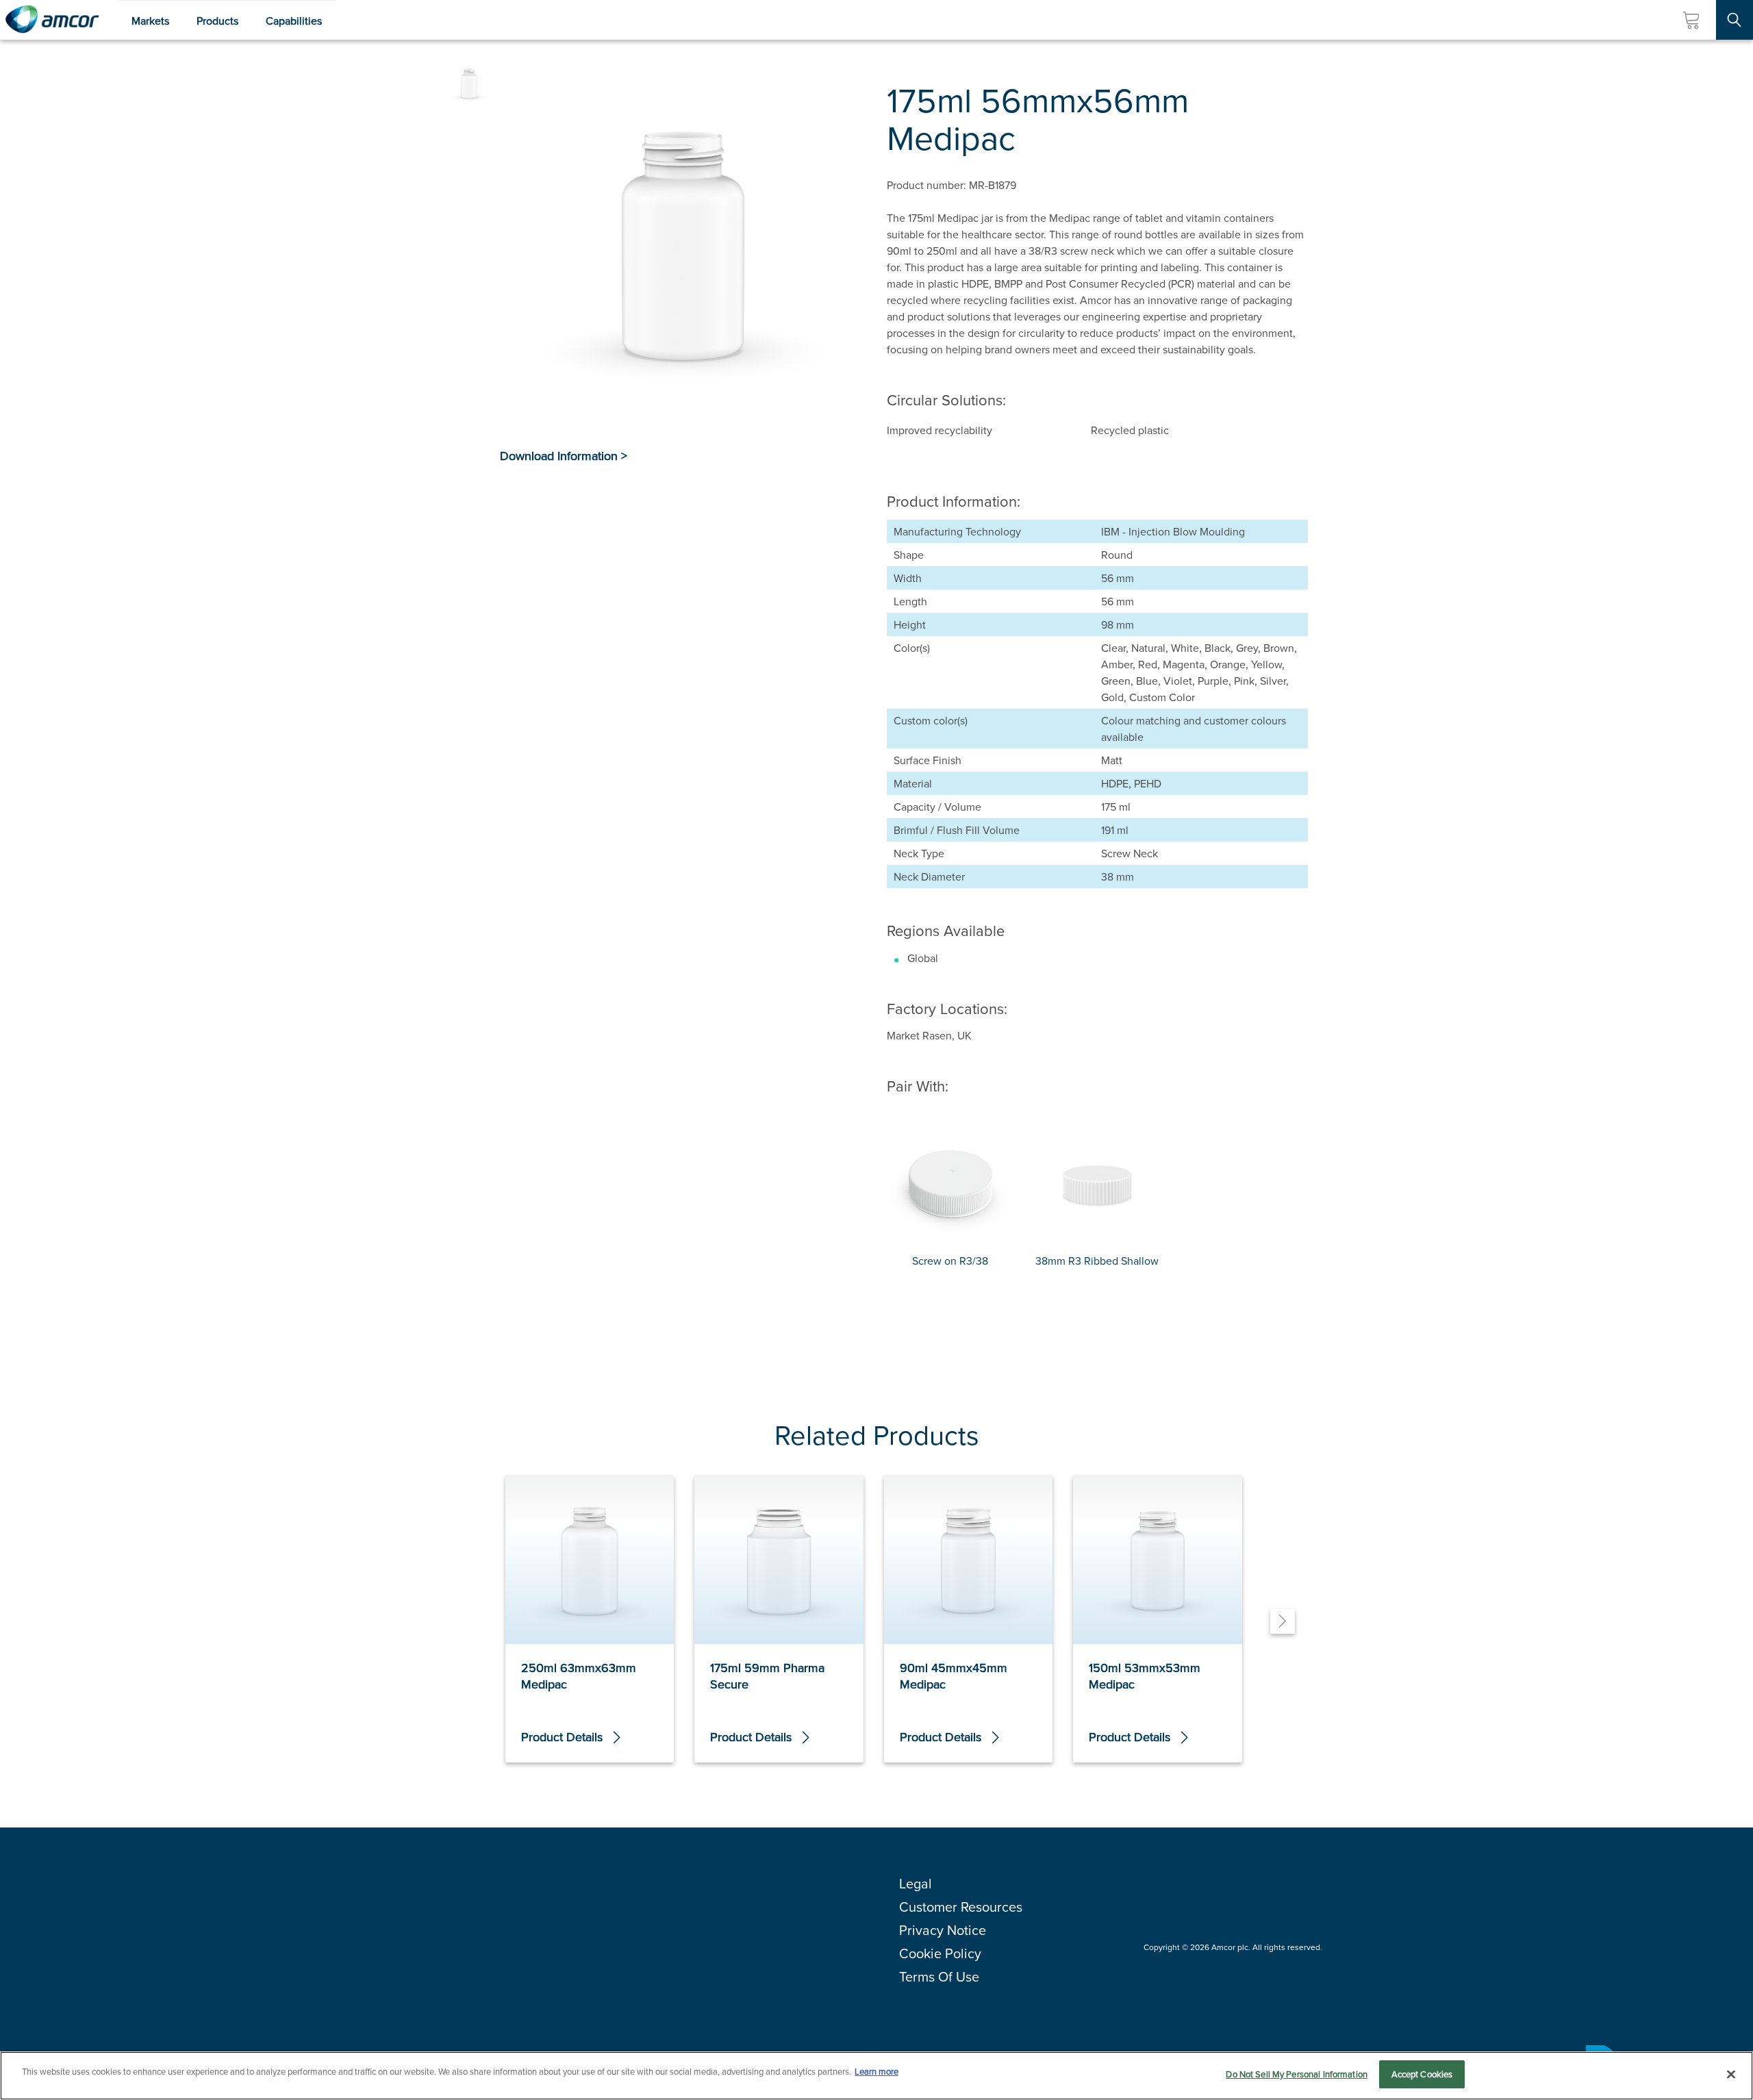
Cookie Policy (940, 1953)
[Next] (1283, 1621)
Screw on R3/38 (950, 1261)
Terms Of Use (939, 1976)
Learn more (876, 2071)
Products (217, 21)
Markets (150, 21)
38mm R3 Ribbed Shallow (1097, 1261)
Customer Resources (961, 1907)
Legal (916, 1883)
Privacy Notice (943, 1930)
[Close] (1731, 2074)
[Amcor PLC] (52, 20)
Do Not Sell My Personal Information (1297, 2074)
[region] (876, 2076)
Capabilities (294, 21)
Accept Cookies (1422, 2074)
